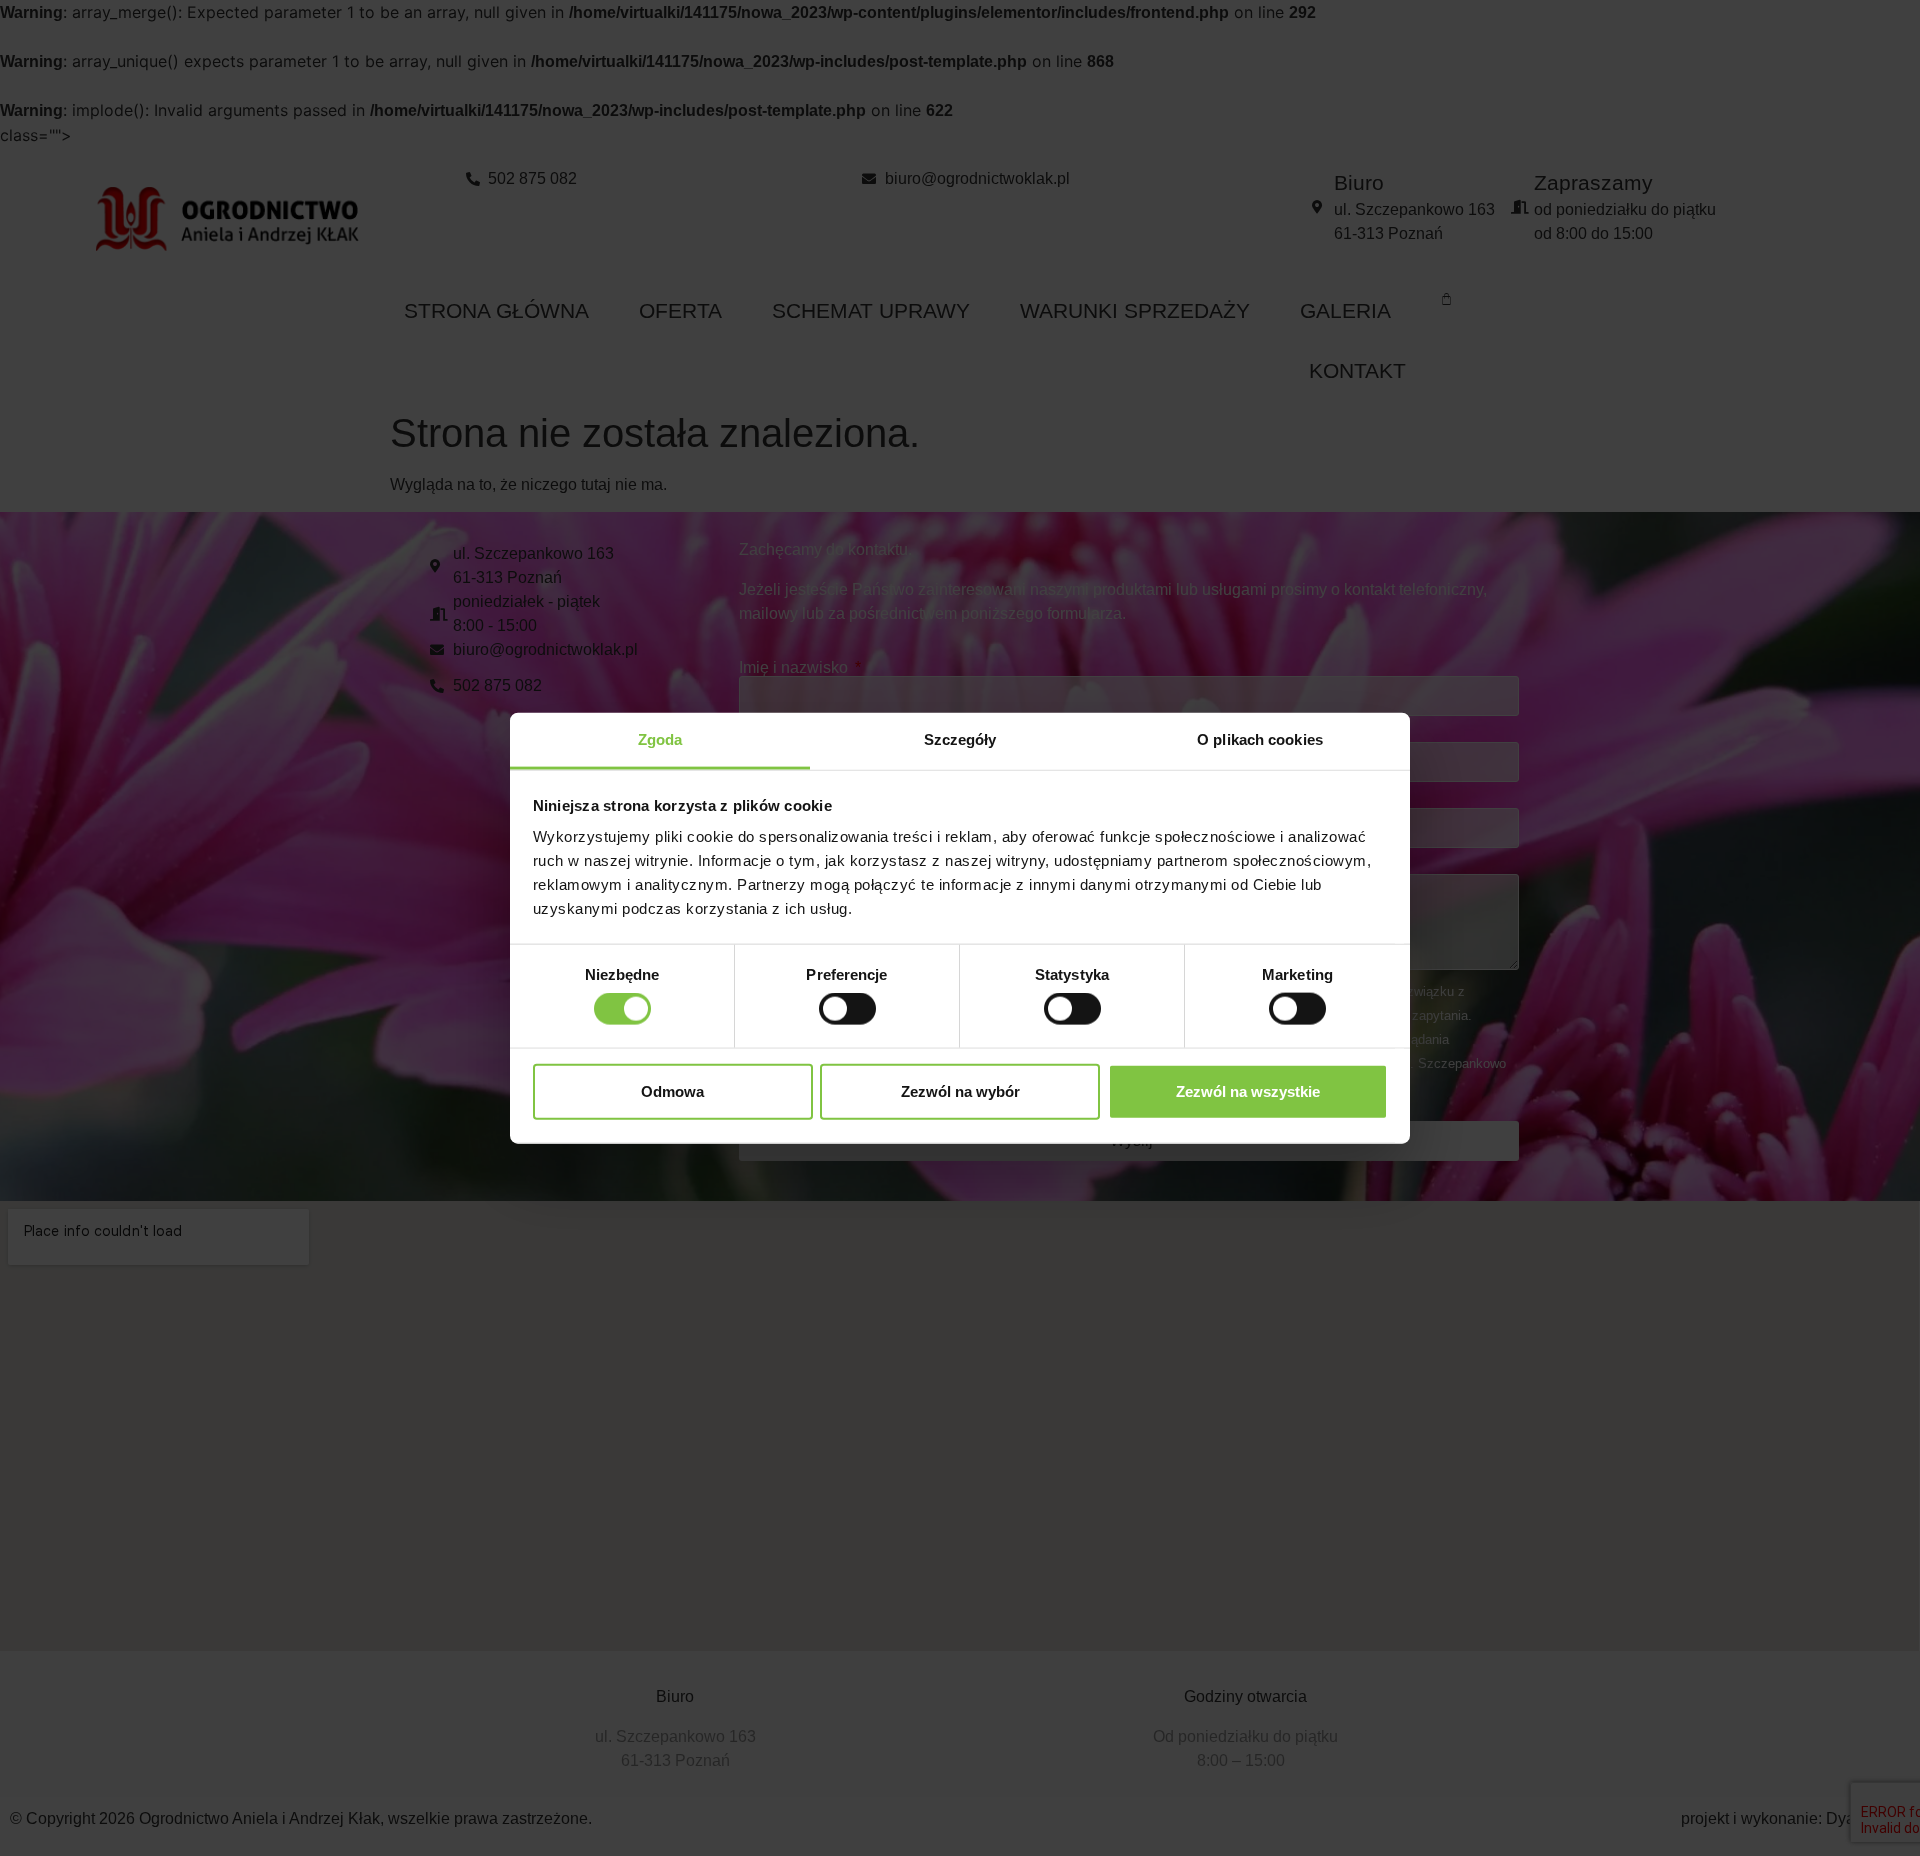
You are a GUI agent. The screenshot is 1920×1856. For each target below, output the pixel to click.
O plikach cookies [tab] (1260, 739)
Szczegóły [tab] (960, 739)
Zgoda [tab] (660, 739)
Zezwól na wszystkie (1248, 1090)
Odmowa (672, 1090)
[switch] (847, 1009)
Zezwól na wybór (960, 1090)
